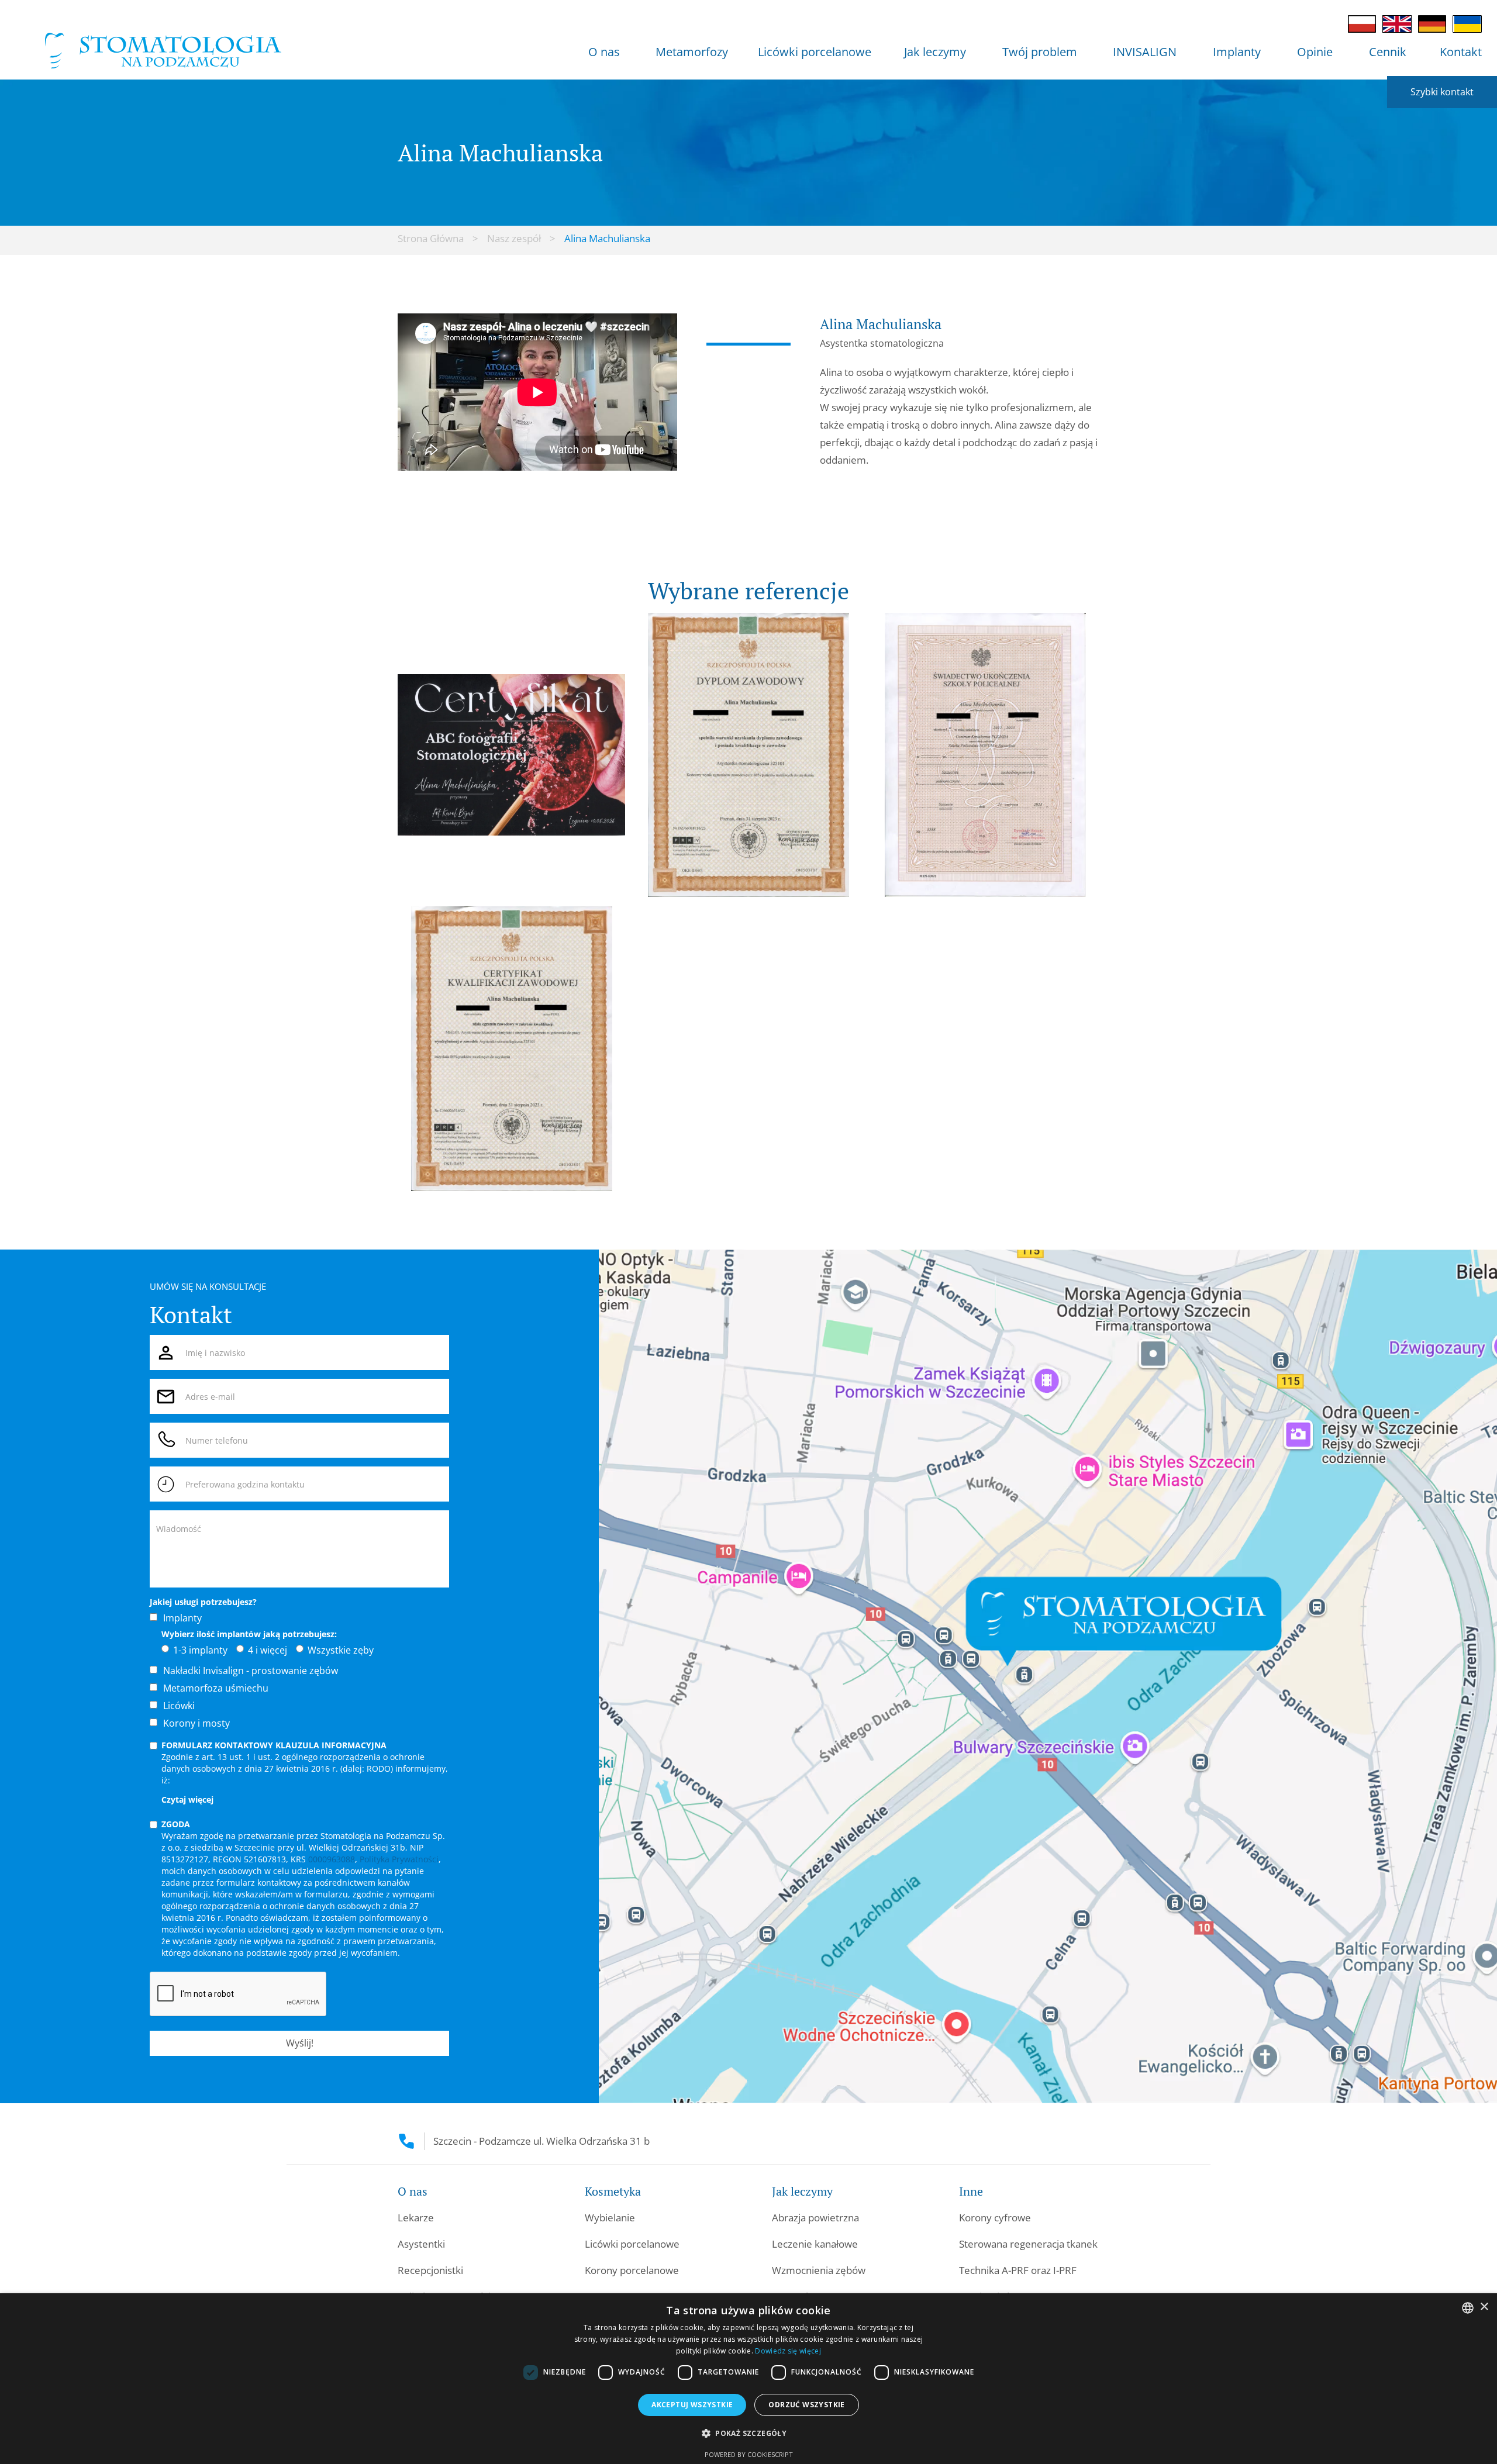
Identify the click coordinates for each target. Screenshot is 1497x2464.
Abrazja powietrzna (815, 2218)
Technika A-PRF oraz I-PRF (1018, 2270)
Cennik (1388, 52)
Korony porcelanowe (632, 2270)
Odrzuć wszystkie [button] (806, 2405)
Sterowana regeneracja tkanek (1028, 2244)
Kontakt (1461, 52)
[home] (163, 56)
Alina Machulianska (607, 238)
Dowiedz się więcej (788, 2351)
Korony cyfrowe (995, 2218)
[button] (604, 55)
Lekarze (416, 2218)
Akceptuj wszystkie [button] (692, 2405)
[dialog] (748, 2379)
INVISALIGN (1145, 52)
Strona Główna (431, 238)
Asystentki (421, 2244)
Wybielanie (610, 2218)
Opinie (1315, 52)
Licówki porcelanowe (815, 52)
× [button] (1484, 2307)
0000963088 (332, 1859)
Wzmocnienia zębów (819, 2270)
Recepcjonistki (430, 2270)
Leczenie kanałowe (815, 2244)
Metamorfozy (692, 52)
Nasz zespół (514, 238)
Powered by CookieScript (749, 2454)
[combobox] (1468, 2308)
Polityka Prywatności (399, 1859)
